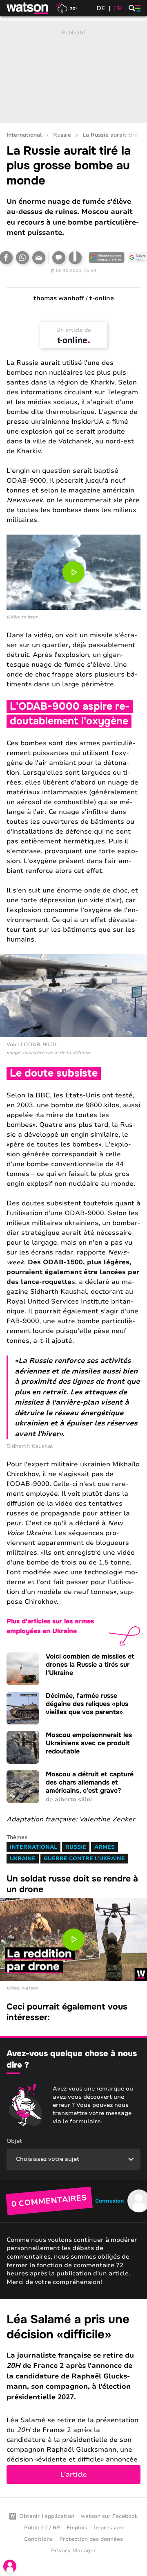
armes (105, 1847)
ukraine (23, 1859)
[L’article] (73, 2398)
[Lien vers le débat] (59, 258)
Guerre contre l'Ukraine (84, 1859)
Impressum (109, 2528)
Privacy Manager (73, 2551)
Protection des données (91, 2539)
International (24, 135)
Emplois (77, 2528)
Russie (62, 135)
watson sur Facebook (109, 2516)
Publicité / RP (42, 2528)
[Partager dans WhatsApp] (22, 258)
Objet (14, 2141)
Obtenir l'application (47, 2516)
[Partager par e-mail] (39, 258)
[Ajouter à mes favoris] (75, 258)
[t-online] (73, 340)
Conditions (38, 2539)
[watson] (28, 8)
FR (118, 8)
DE (101, 8)
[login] (10, 2566)
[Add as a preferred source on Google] (107, 258)
